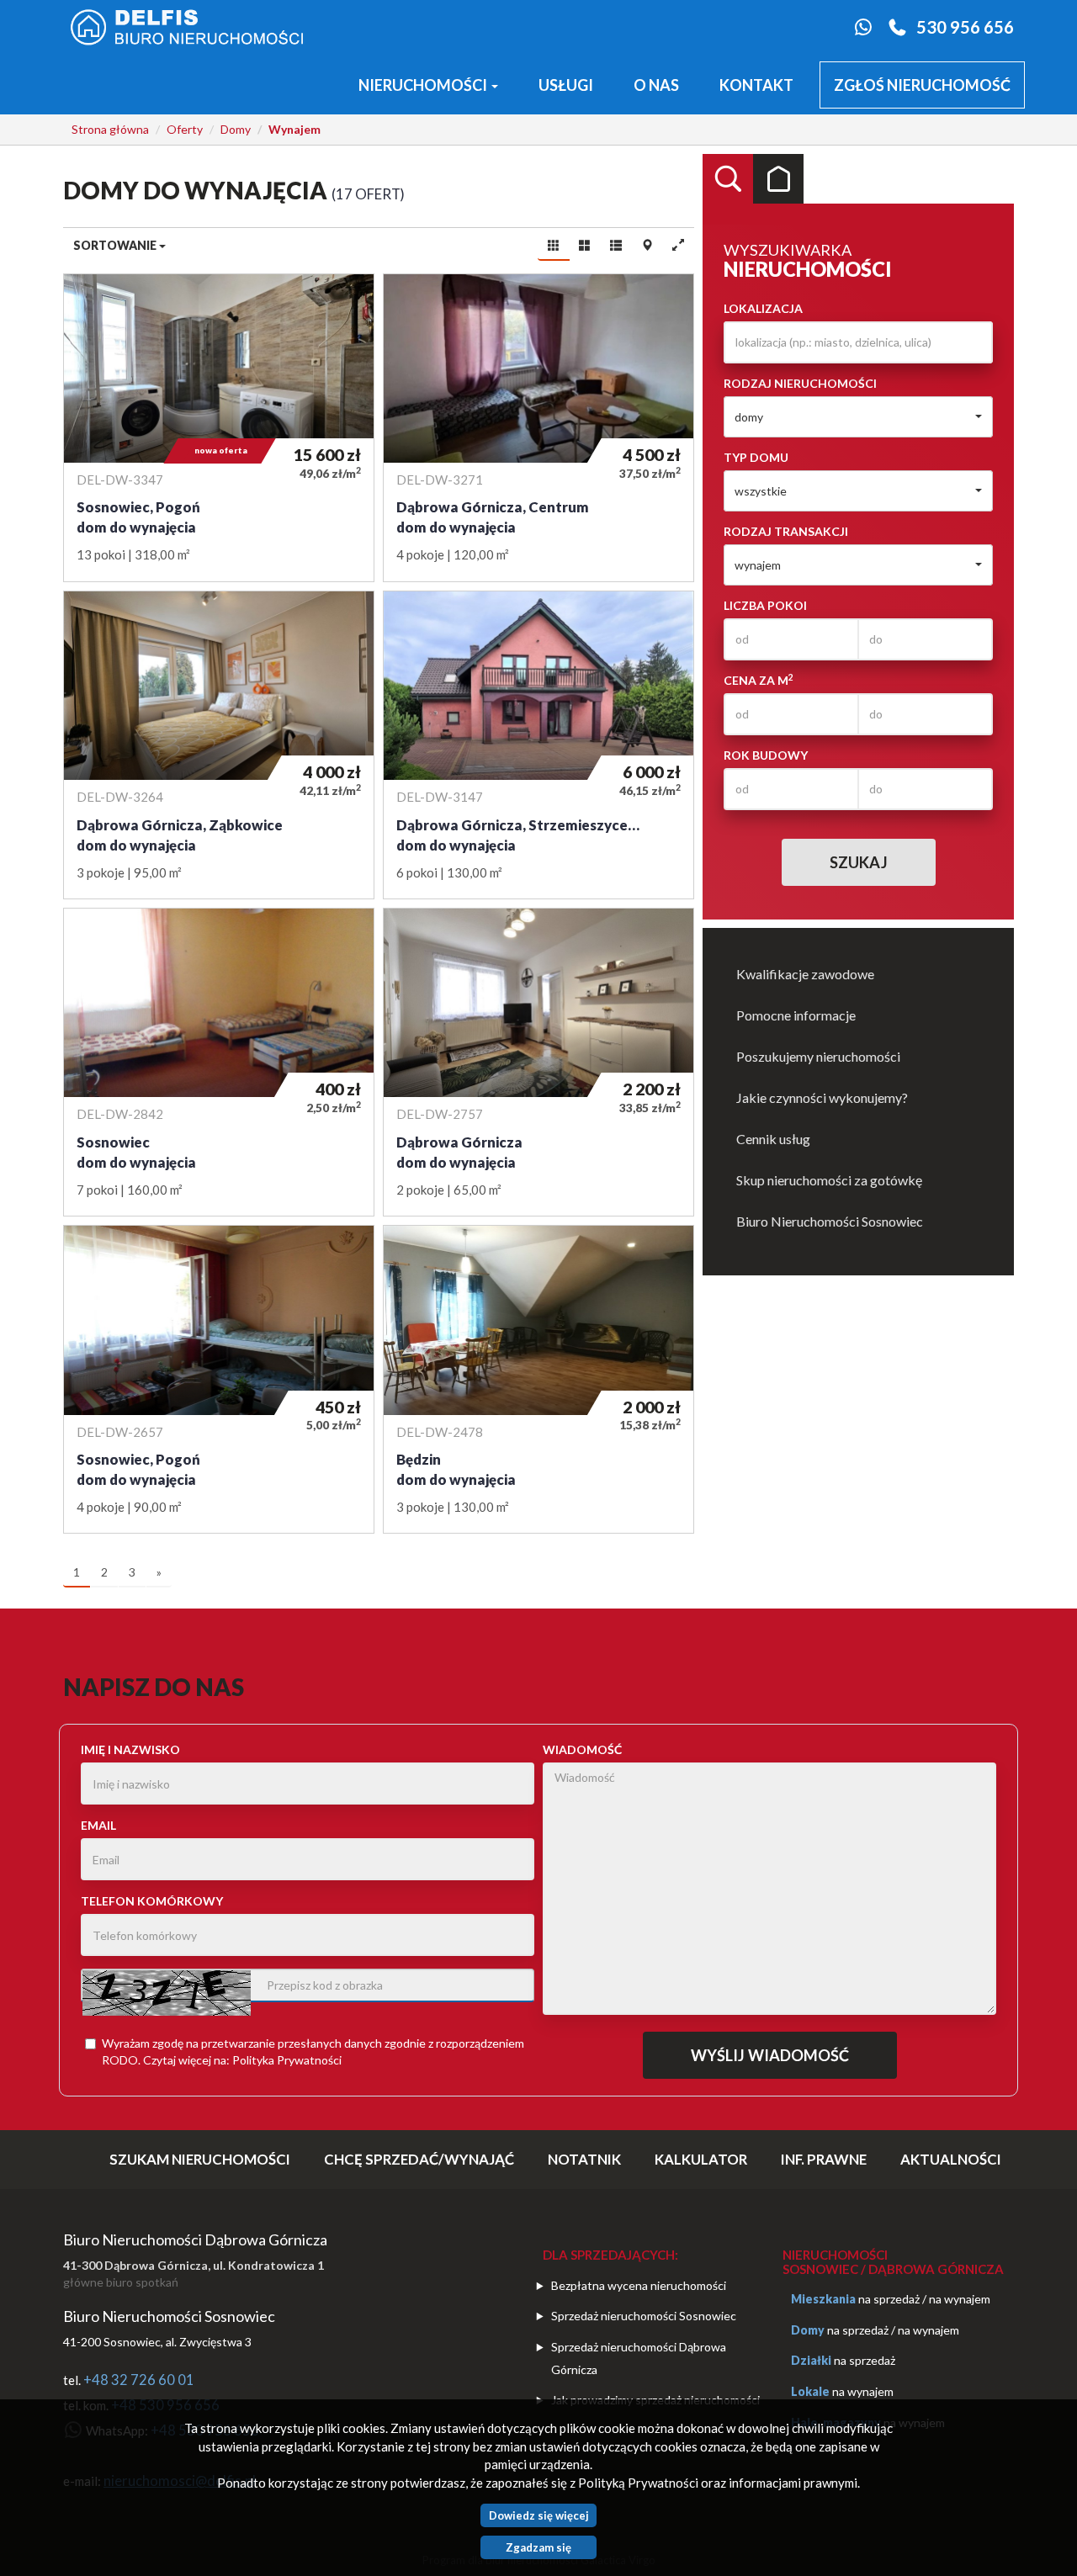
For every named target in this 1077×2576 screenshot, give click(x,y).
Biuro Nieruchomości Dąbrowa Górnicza (195, 2239)
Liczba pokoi (765, 605)
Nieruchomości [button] (424, 85)
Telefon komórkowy (152, 1901)
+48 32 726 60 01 (139, 2380)
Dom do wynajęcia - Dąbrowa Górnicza (538, 1062)
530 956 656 (965, 27)
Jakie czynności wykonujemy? (822, 1097)
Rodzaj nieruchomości (800, 383)
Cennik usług (773, 1139)
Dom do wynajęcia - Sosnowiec (219, 1062)
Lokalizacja (763, 308)
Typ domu (756, 457)
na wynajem (960, 2299)
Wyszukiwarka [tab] (728, 179)
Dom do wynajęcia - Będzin (538, 1379)
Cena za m (759, 680)
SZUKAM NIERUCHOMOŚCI (200, 2159)
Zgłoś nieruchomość (922, 85)
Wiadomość (582, 1749)
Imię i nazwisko (130, 1749)
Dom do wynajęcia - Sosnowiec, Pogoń (219, 428)
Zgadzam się (538, 2547)
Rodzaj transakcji (786, 531)
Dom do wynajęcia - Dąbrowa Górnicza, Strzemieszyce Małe (538, 745)
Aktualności (951, 2159)
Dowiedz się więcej (539, 2515)
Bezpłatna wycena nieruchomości (639, 2285)
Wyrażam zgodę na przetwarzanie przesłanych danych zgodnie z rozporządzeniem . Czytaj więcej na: (313, 2051)
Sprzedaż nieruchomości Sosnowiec (644, 2316)
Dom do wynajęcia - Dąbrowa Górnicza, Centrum (538, 428)
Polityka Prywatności (287, 2060)
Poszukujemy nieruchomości (818, 1056)
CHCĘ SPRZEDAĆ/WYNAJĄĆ (419, 2159)
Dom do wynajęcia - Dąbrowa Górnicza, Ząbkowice (219, 745)
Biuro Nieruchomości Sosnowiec (830, 1221)
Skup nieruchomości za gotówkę (829, 1180)
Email (98, 1825)
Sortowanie (116, 245)
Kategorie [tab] (778, 179)
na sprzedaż (889, 2299)
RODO (120, 2060)
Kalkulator (701, 2159)
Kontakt (756, 85)
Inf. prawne (824, 2159)
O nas (656, 85)
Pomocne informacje (796, 1015)
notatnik (584, 2159)
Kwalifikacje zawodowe (805, 974)
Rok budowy (766, 755)
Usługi (566, 85)
